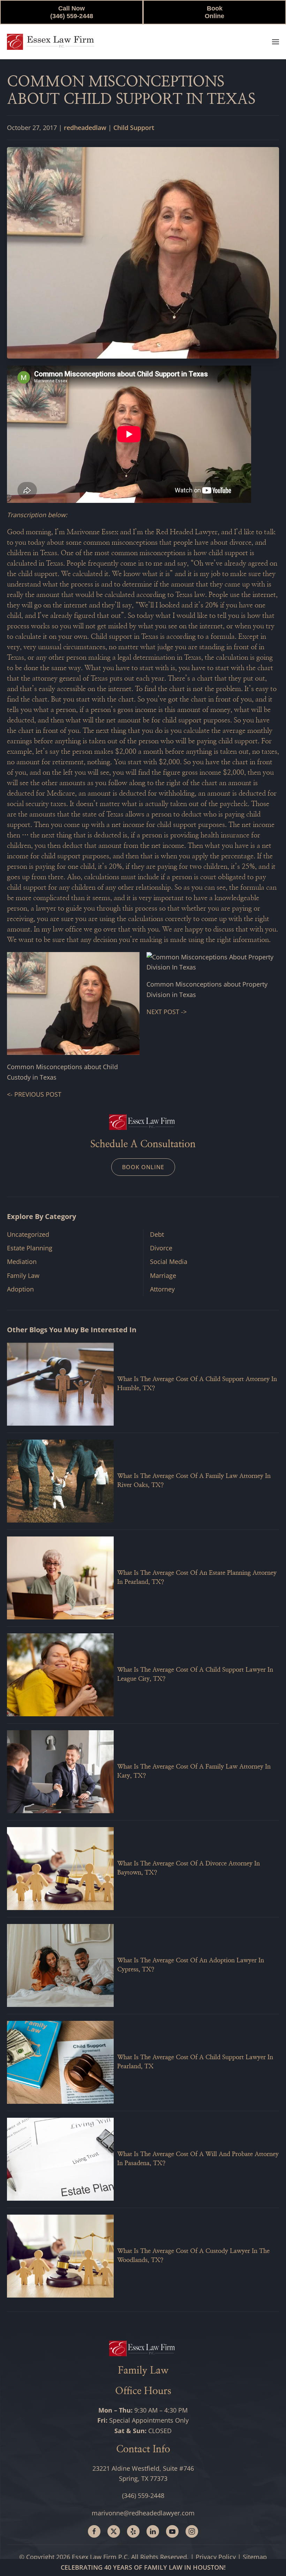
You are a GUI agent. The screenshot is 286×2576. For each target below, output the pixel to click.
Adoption (20, 1289)
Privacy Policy (216, 2557)
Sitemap (255, 2557)
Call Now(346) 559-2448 (72, 12)
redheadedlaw (85, 128)
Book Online (214, 12)
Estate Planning (30, 1248)
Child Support (134, 128)
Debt (157, 1234)
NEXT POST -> (167, 1012)
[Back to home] (51, 42)
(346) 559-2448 (143, 2495)
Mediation (22, 1262)
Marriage (163, 1275)
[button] (276, 42)
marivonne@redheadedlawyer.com (143, 2513)
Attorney (162, 1289)
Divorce (161, 1248)
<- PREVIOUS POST (34, 1094)
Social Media (169, 1262)
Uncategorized (28, 1234)
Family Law (23, 1275)
